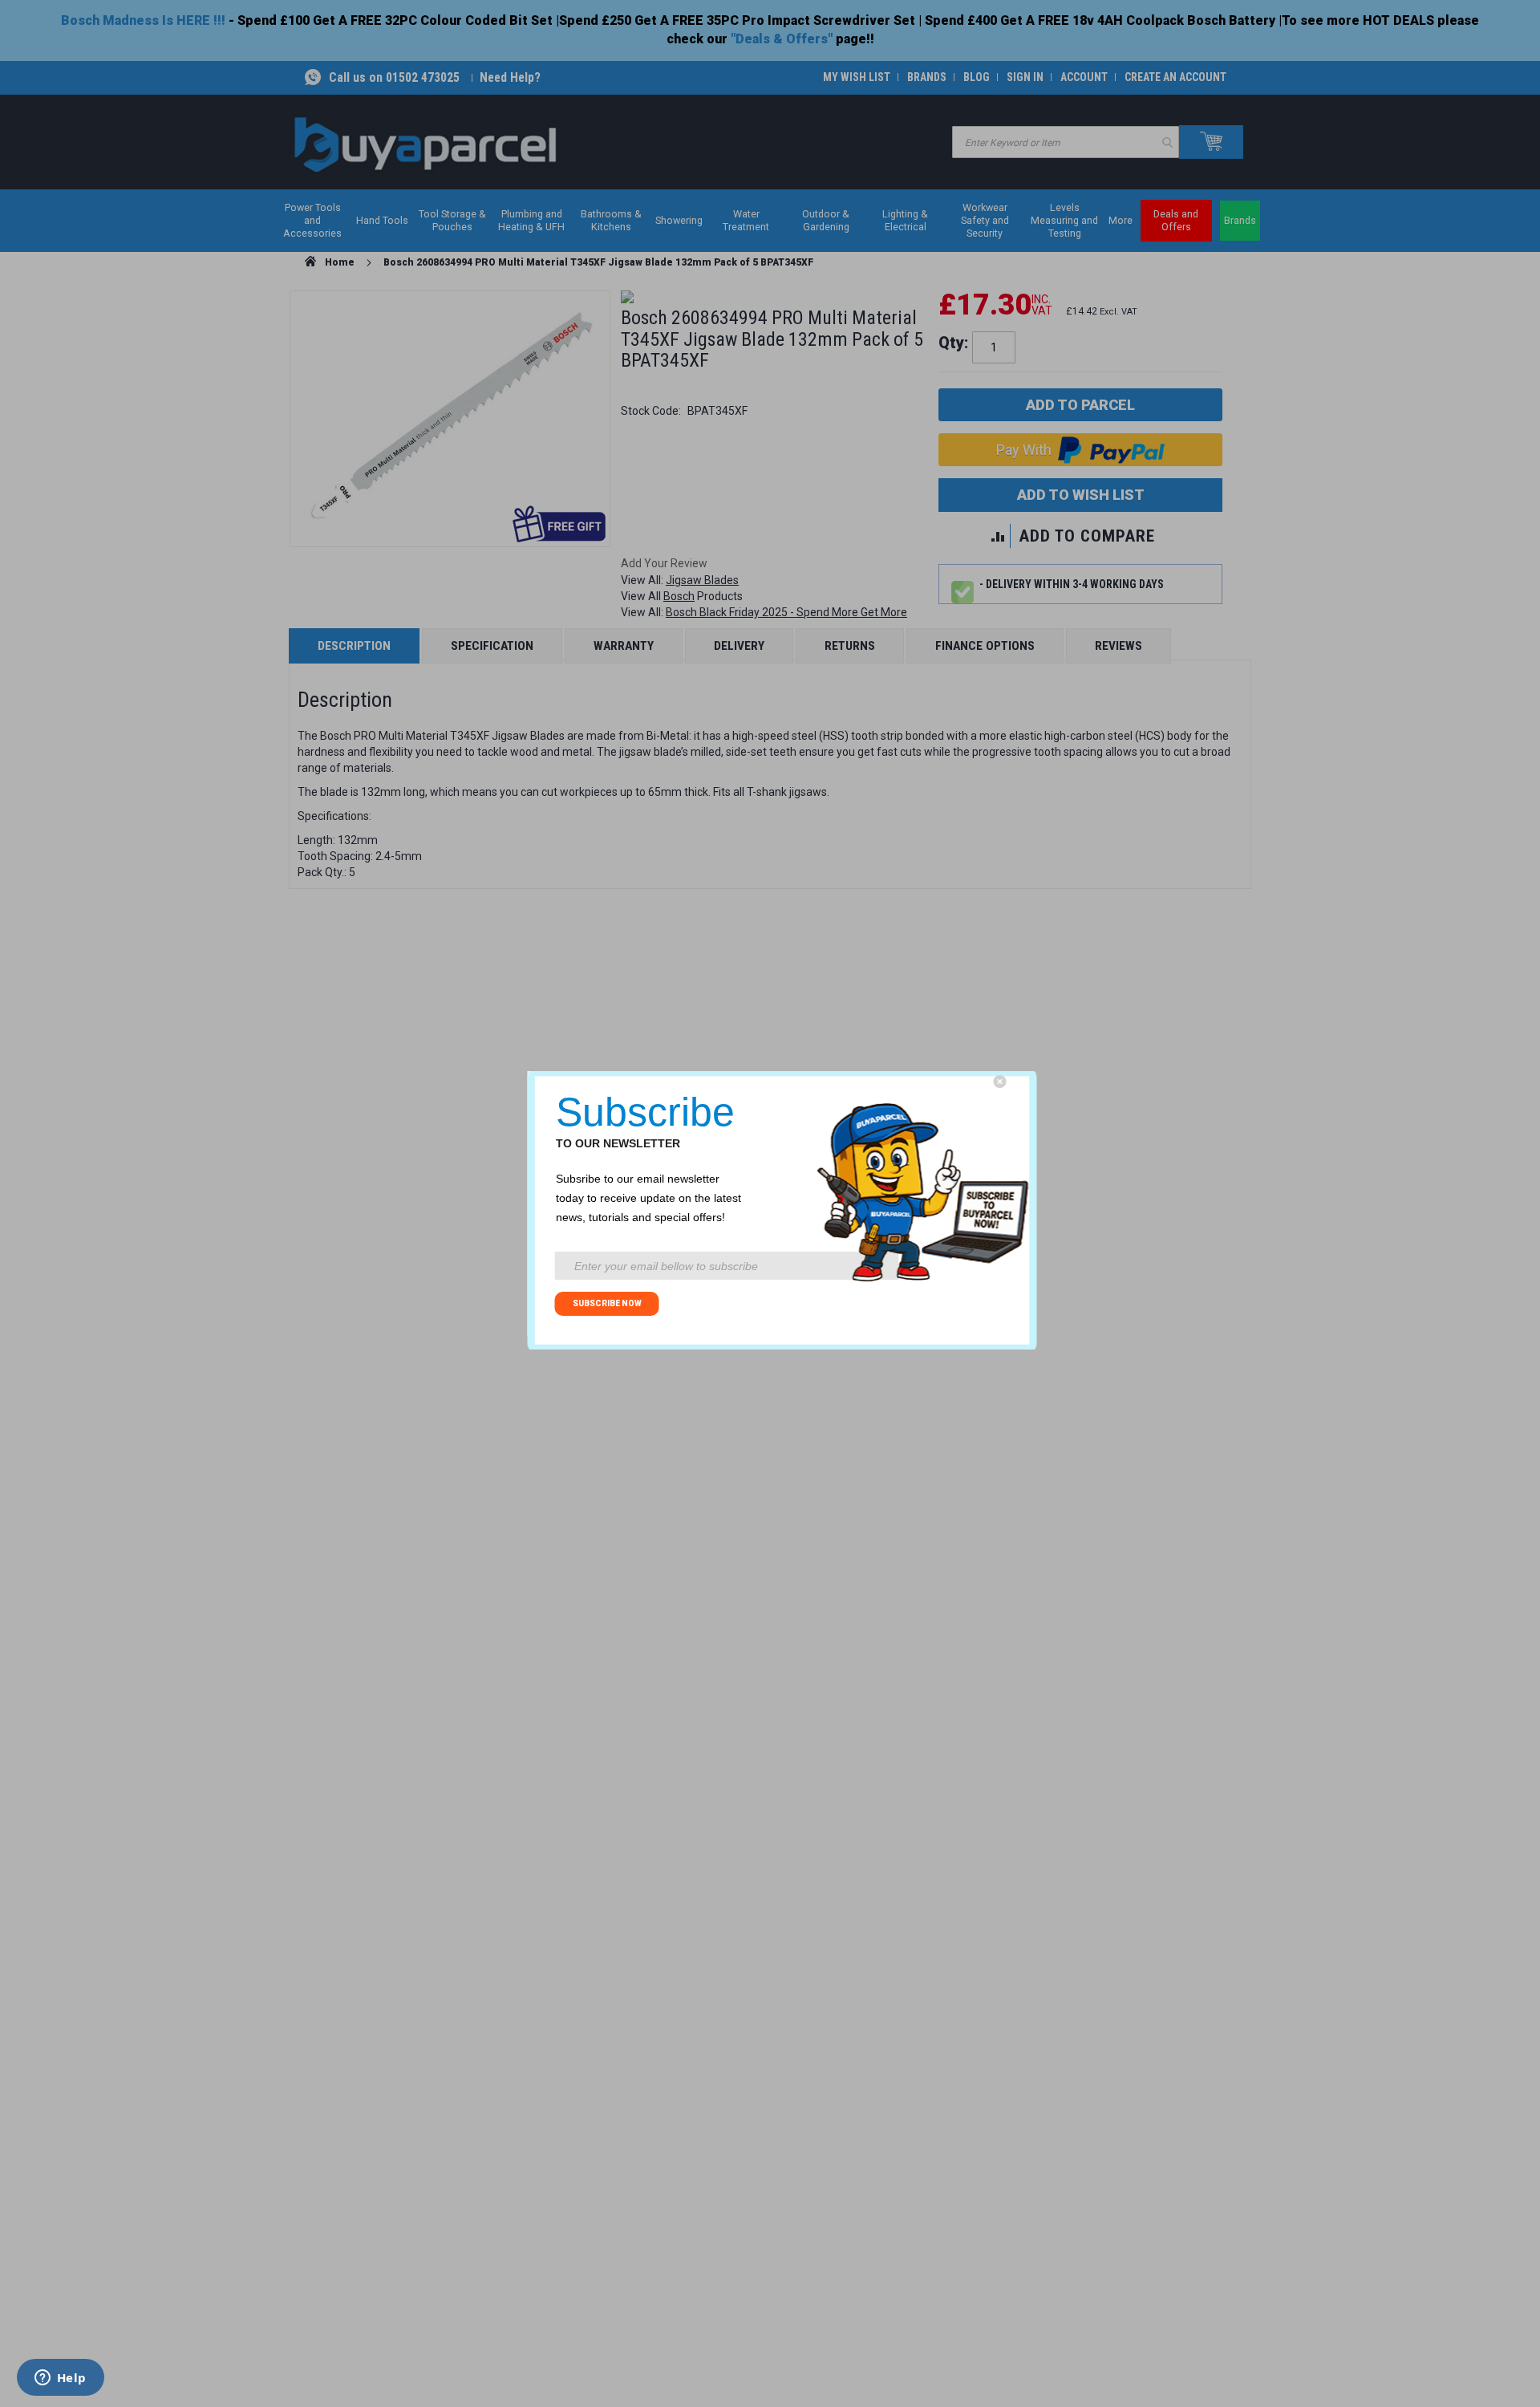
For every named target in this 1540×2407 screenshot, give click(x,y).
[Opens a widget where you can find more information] (60, 2379)
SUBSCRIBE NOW (607, 1303)
